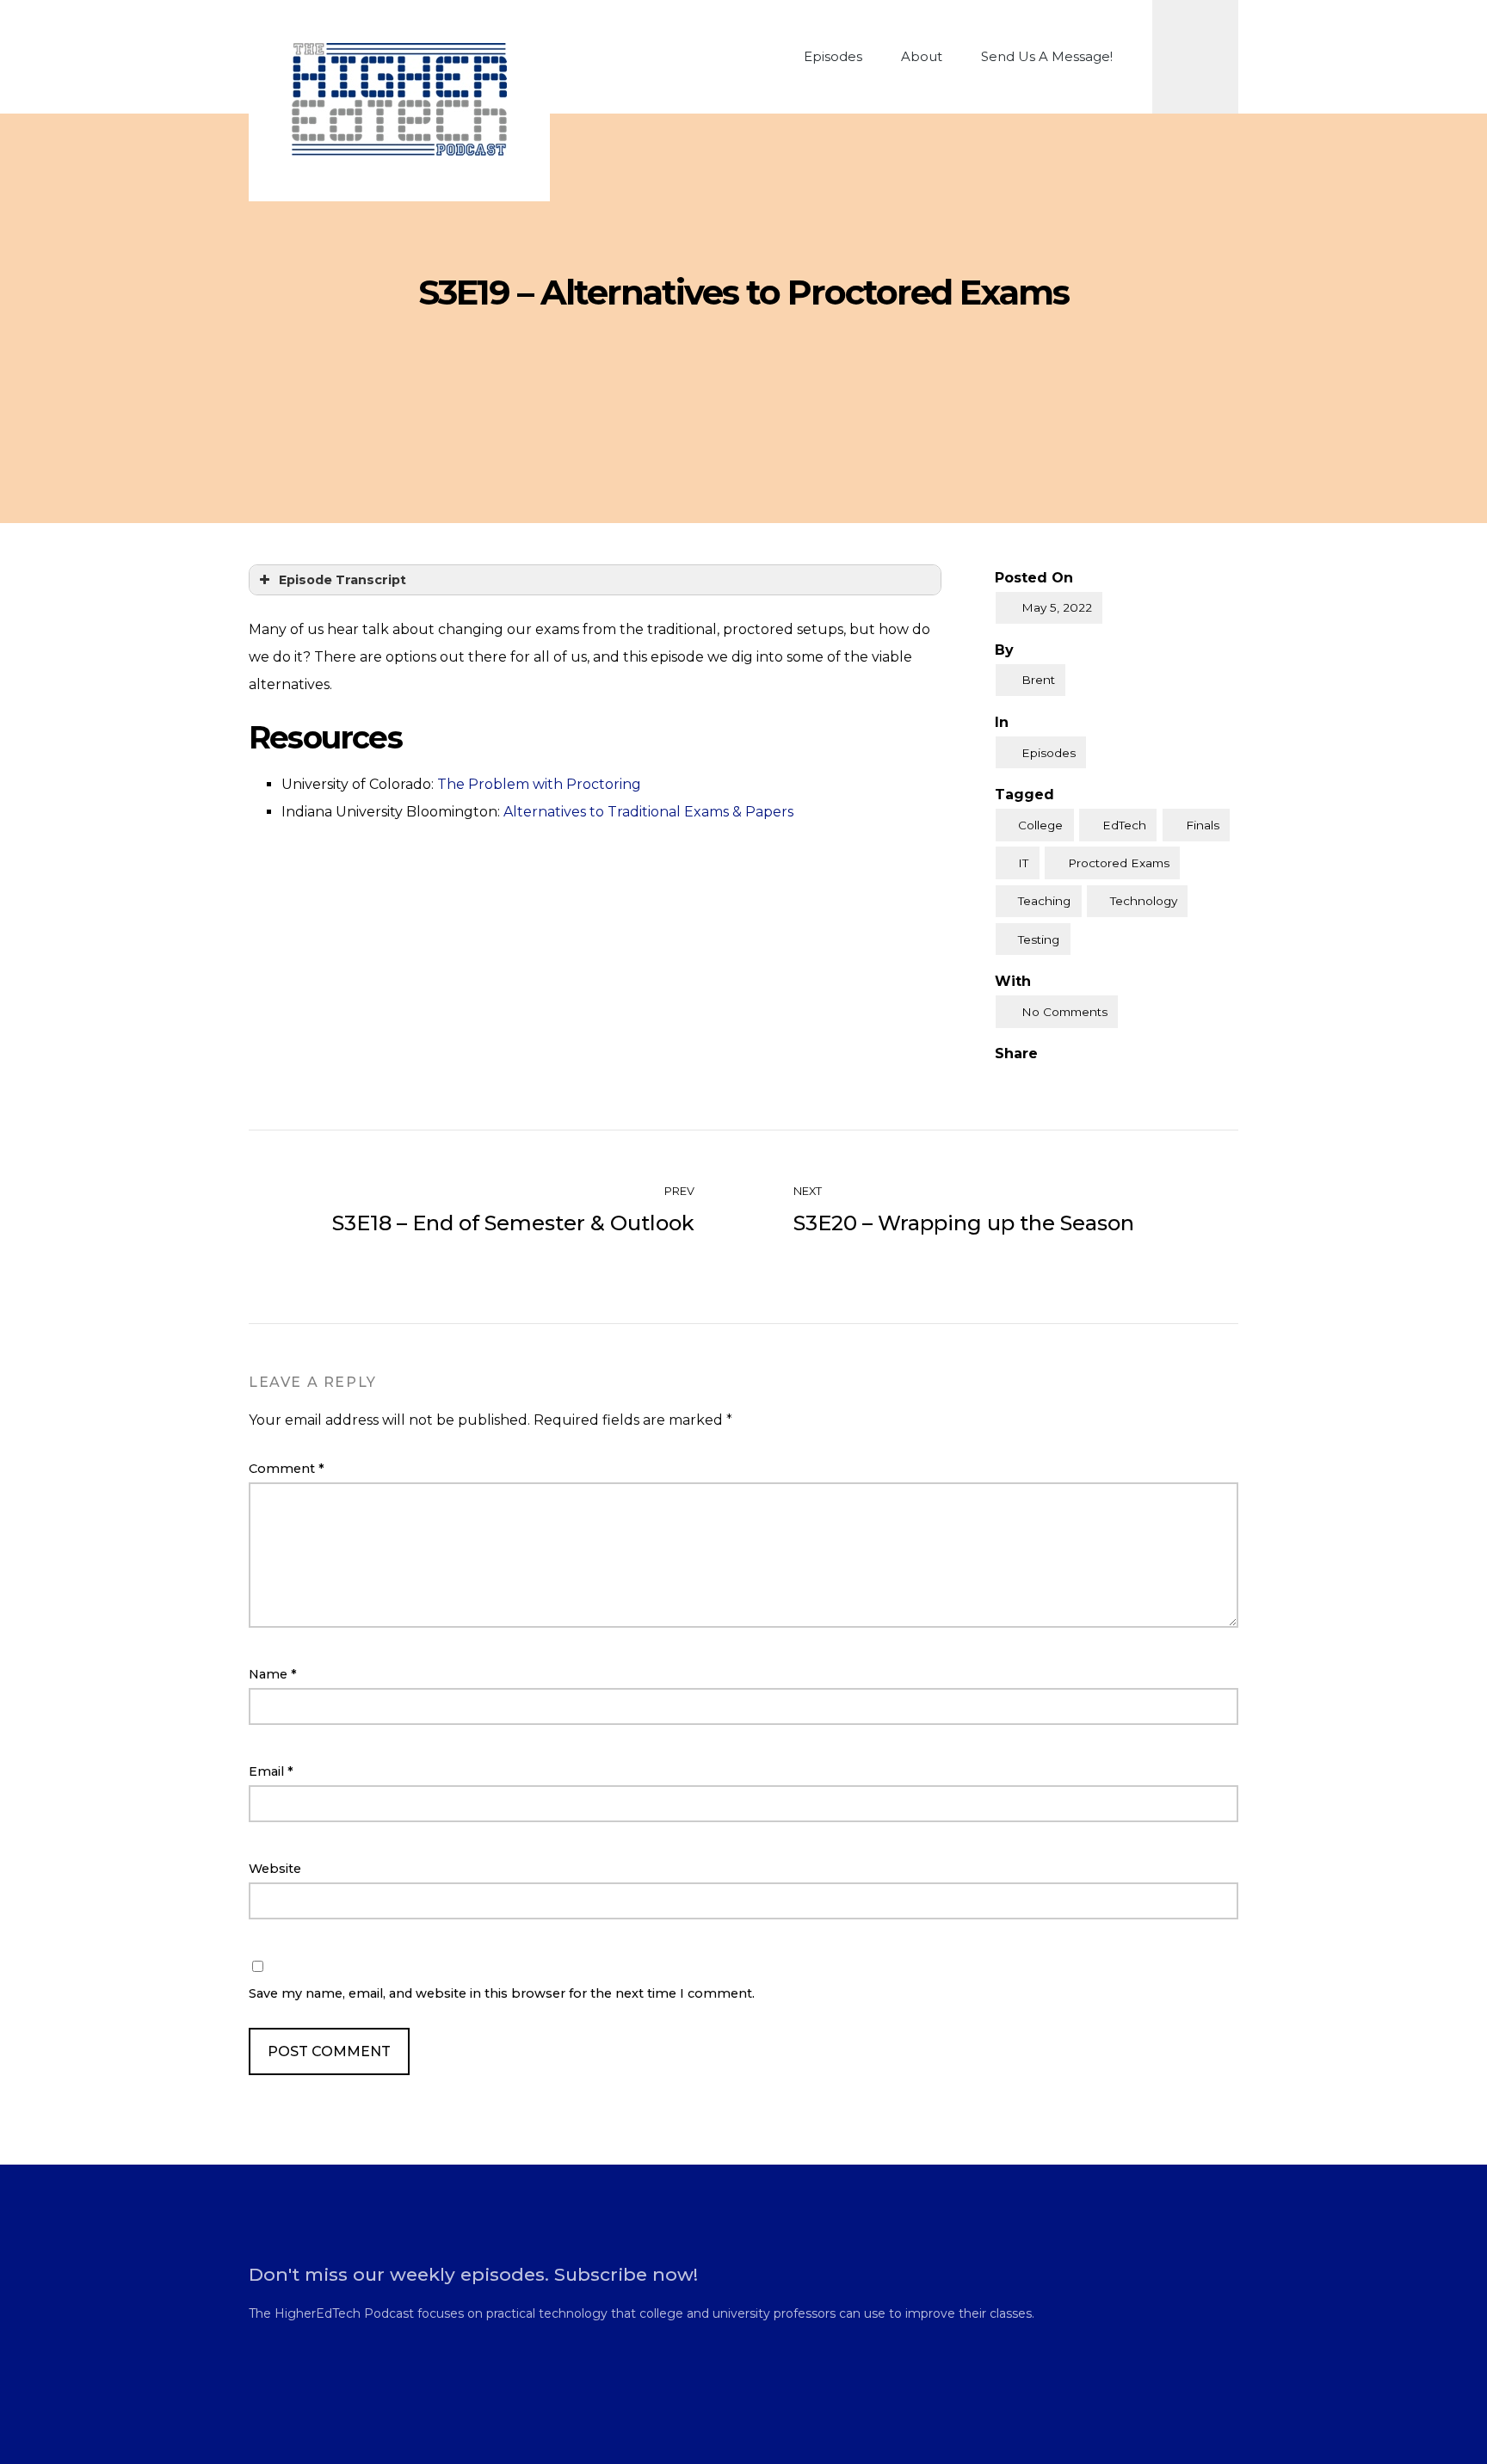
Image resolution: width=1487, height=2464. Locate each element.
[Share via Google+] (1072, 1082)
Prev (678, 1191)
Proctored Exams (1119, 863)
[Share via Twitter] (1037, 1082)
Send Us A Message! (1047, 56)
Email (271, 1771)
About (922, 56)
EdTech (1124, 825)
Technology (1144, 901)
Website (275, 1869)
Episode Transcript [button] (342, 580)
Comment (287, 1469)
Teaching (1044, 901)
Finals (1203, 825)
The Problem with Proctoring (539, 784)
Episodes (833, 56)
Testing (1039, 939)
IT (1023, 863)
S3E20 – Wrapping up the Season (964, 1223)
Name (273, 1674)
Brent (1038, 680)
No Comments (1064, 1012)
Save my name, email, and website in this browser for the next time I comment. (502, 1993)
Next (809, 1191)
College (1040, 825)
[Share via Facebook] (1002, 1082)
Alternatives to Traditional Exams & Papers (648, 812)
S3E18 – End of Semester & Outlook (513, 1223)
